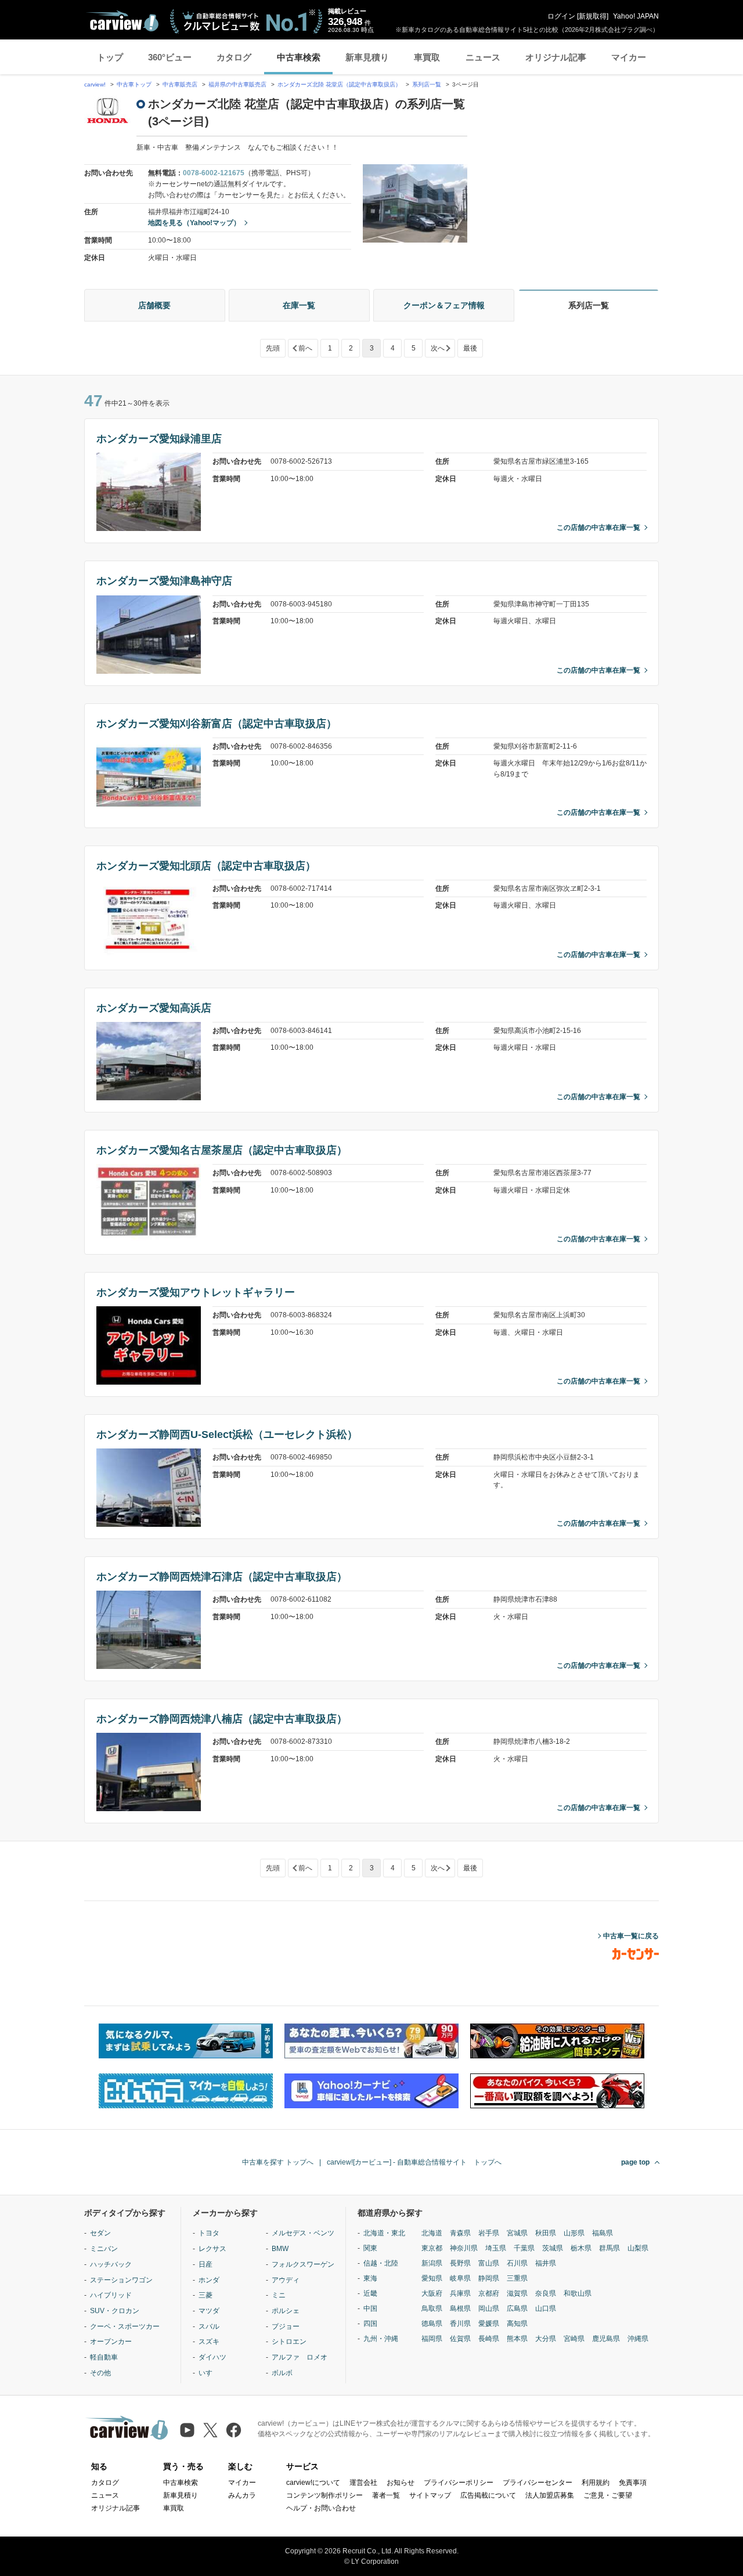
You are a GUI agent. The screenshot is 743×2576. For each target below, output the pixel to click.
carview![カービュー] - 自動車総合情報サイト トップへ (414, 2162)
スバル (209, 2326)
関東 (370, 2248)
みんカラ (242, 2495)
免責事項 (633, 2483)
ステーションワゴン (121, 2280)
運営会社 (363, 2483)
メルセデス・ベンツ (303, 2233)
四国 (370, 2324)
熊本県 (517, 2339)
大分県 (546, 2339)
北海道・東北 (384, 2233)
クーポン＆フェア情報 (444, 305)
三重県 (517, 2278)
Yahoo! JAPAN (636, 16)
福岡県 (432, 2339)
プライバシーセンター (538, 2483)
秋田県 (546, 2233)
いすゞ (209, 2373)
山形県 (574, 2233)
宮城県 (517, 2233)
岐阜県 (460, 2278)
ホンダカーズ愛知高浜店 (154, 1008)
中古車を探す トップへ (278, 2162)
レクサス (212, 2249)
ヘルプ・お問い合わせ (321, 2508)
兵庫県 (460, 2293)
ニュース (483, 57)
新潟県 (432, 2263)
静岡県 (489, 2278)
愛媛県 (489, 2324)
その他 (100, 2373)
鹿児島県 (606, 2339)
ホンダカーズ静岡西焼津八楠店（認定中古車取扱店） (222, 1719)
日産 (205, 2264)
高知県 (517, 2324)
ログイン (561, 16)
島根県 (460, 2308)
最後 (470, 348)
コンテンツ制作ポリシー (324, 2495)
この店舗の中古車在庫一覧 (598, 528)
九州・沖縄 (381, 2339)
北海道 (432, 2233)
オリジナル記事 (556, 57)
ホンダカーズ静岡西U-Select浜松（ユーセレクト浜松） (227, 1435)
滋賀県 (517, 2293)
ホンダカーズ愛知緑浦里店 (159, 439)
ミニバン (104, 2249)
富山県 (489, 2263)
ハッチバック (111, 2264)
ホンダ (209, 2280)
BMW (280, 2249)
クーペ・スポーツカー (125, 2326)
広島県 (517, 2308)
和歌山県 (578, 2293)
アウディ (286, 2280)
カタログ (234, 57)
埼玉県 (496, 2248)
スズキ (209, 2342)
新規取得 (593, 16)
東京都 (432, 2248)
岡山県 (489, 2308)
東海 (370, 2278)
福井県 (546, 2263)
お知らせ (401, 2483)
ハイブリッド (111, 2295)
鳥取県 (432, 2308)
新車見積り (367, 57)
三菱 (205, 2295)
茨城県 (553, 2248)
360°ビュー (170, 57)
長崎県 (489, 2339)
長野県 (460, 2263)
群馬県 (609, 2248)
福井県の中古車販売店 (237, 84)
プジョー (286, 2326)
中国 (370, 2308)
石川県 (517, 2263)
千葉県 (524, 2248)
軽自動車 (104, 2357)
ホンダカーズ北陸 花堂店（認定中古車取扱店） (339, 84)
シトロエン (289, 2342)
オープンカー (111, 2342)
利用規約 (596, 2483)
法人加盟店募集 (550, 2495)
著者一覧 (386, 2495)
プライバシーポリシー (459, 2483)
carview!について (313, 2483)
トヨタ (209, 2233)
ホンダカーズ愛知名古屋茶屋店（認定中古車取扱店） (222, 1150)
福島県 (603, 2233)
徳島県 (432, 2324)
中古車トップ (134, 84)
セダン (100, 2233)
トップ (110, 57)
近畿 (370, 2293)
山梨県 (638, 2248)
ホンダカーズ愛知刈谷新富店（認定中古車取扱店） (217, 724)
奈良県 (546, 2293)
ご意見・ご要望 (608, 2495)
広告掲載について (488, 2495)
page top (635, 2162)
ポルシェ (286, 2311)
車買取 (427, 57)
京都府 (489, 2293)
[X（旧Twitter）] (210, 2430)
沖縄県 (638, 2339)
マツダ (209, 2311)
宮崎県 (574, 2339)
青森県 (460, 2233)
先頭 (273, 348)
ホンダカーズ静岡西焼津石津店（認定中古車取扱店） (222, 1577)
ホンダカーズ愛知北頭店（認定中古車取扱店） (206, 866)
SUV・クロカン (115, 2311)
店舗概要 (154, 305)
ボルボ (282, 2373)
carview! (95, 84)
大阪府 (432, 2293)
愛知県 (432, 2278)
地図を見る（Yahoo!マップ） (194, 223)
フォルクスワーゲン (303, 2264)
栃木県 (581, 2248)
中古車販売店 (180, 84)
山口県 (546, 2308)
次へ (438, 348)
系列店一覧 (427, 84)
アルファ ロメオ (300, 2357)
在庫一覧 (299, 305)
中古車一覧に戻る (631, 1936)
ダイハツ (212, 2357)
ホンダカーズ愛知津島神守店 (164, 581)
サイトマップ (430, 2495)
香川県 (460, 2324)
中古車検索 (299, 57)
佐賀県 (460, 2339)
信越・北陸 (381, 2263)
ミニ (279, 2295)
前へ (305, 348)
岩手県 (489, 2233)
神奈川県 (464, 2248)
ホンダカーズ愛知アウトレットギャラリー (196, 1292)
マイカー (629, 57)
